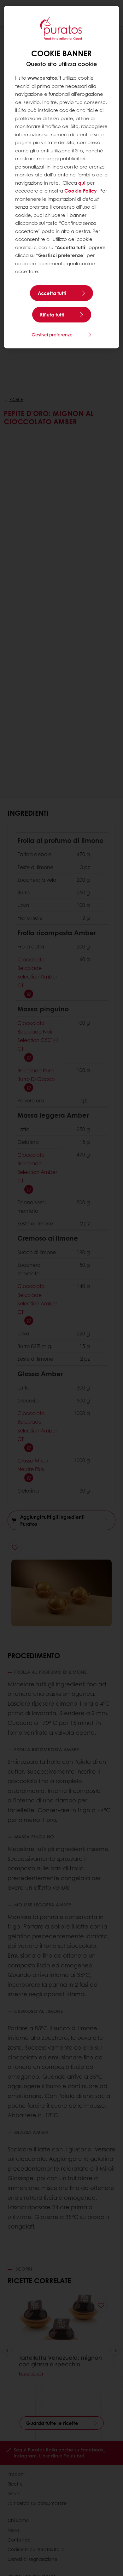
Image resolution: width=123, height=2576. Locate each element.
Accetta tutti (52, 293)
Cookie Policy (81, 191)
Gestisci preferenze (52, 334)
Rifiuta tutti (52, 315)
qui (82, 183)
